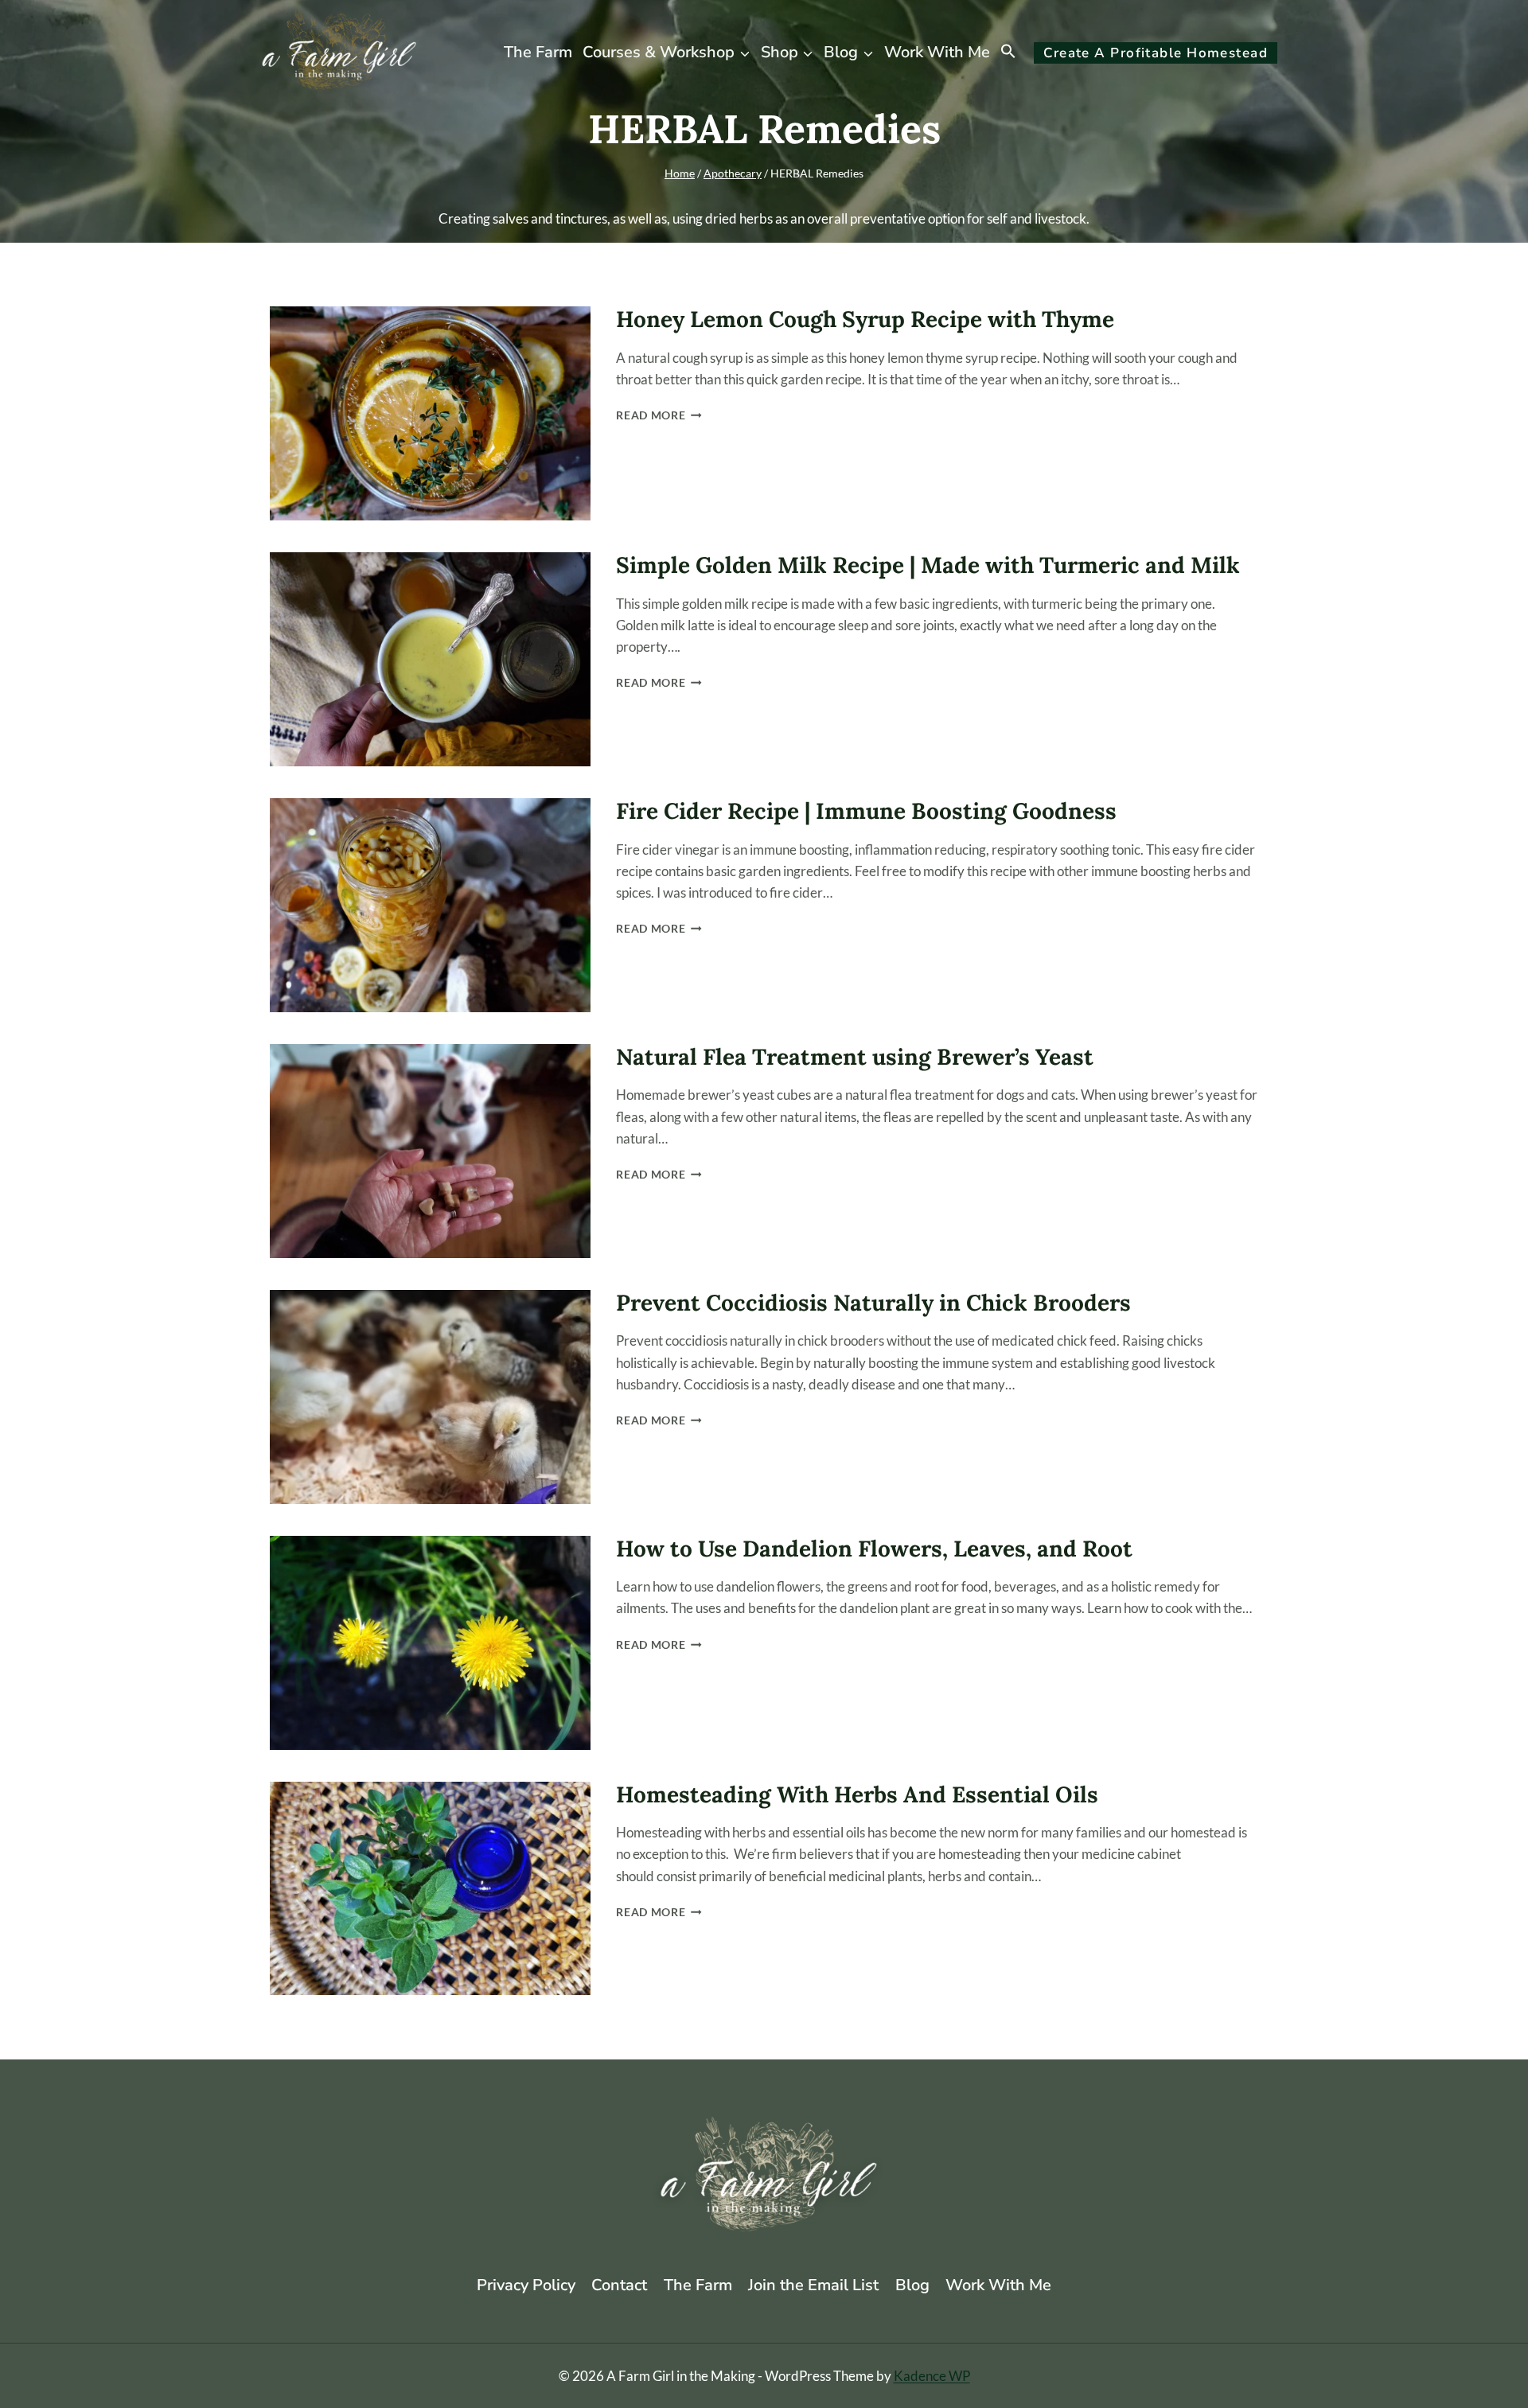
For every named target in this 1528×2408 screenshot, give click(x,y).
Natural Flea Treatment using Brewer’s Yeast (855, 1057)
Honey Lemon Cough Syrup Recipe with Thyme (865, 319)
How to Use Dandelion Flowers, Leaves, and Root (874, 1549)
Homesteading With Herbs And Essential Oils (857, 1794)
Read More (659, 415)
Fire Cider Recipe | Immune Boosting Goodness (866, 811)
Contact (619, 2285)
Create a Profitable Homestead (1156, 53)
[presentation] (430, 413)
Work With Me (937, 52)
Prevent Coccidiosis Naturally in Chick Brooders (873, 1303)
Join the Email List (813, 2285)
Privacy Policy (526, 2285)
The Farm (538, 52)
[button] (1009, 53)
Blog (912, 2285)
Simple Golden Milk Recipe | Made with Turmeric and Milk (928, 565)
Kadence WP (932, 2376)
